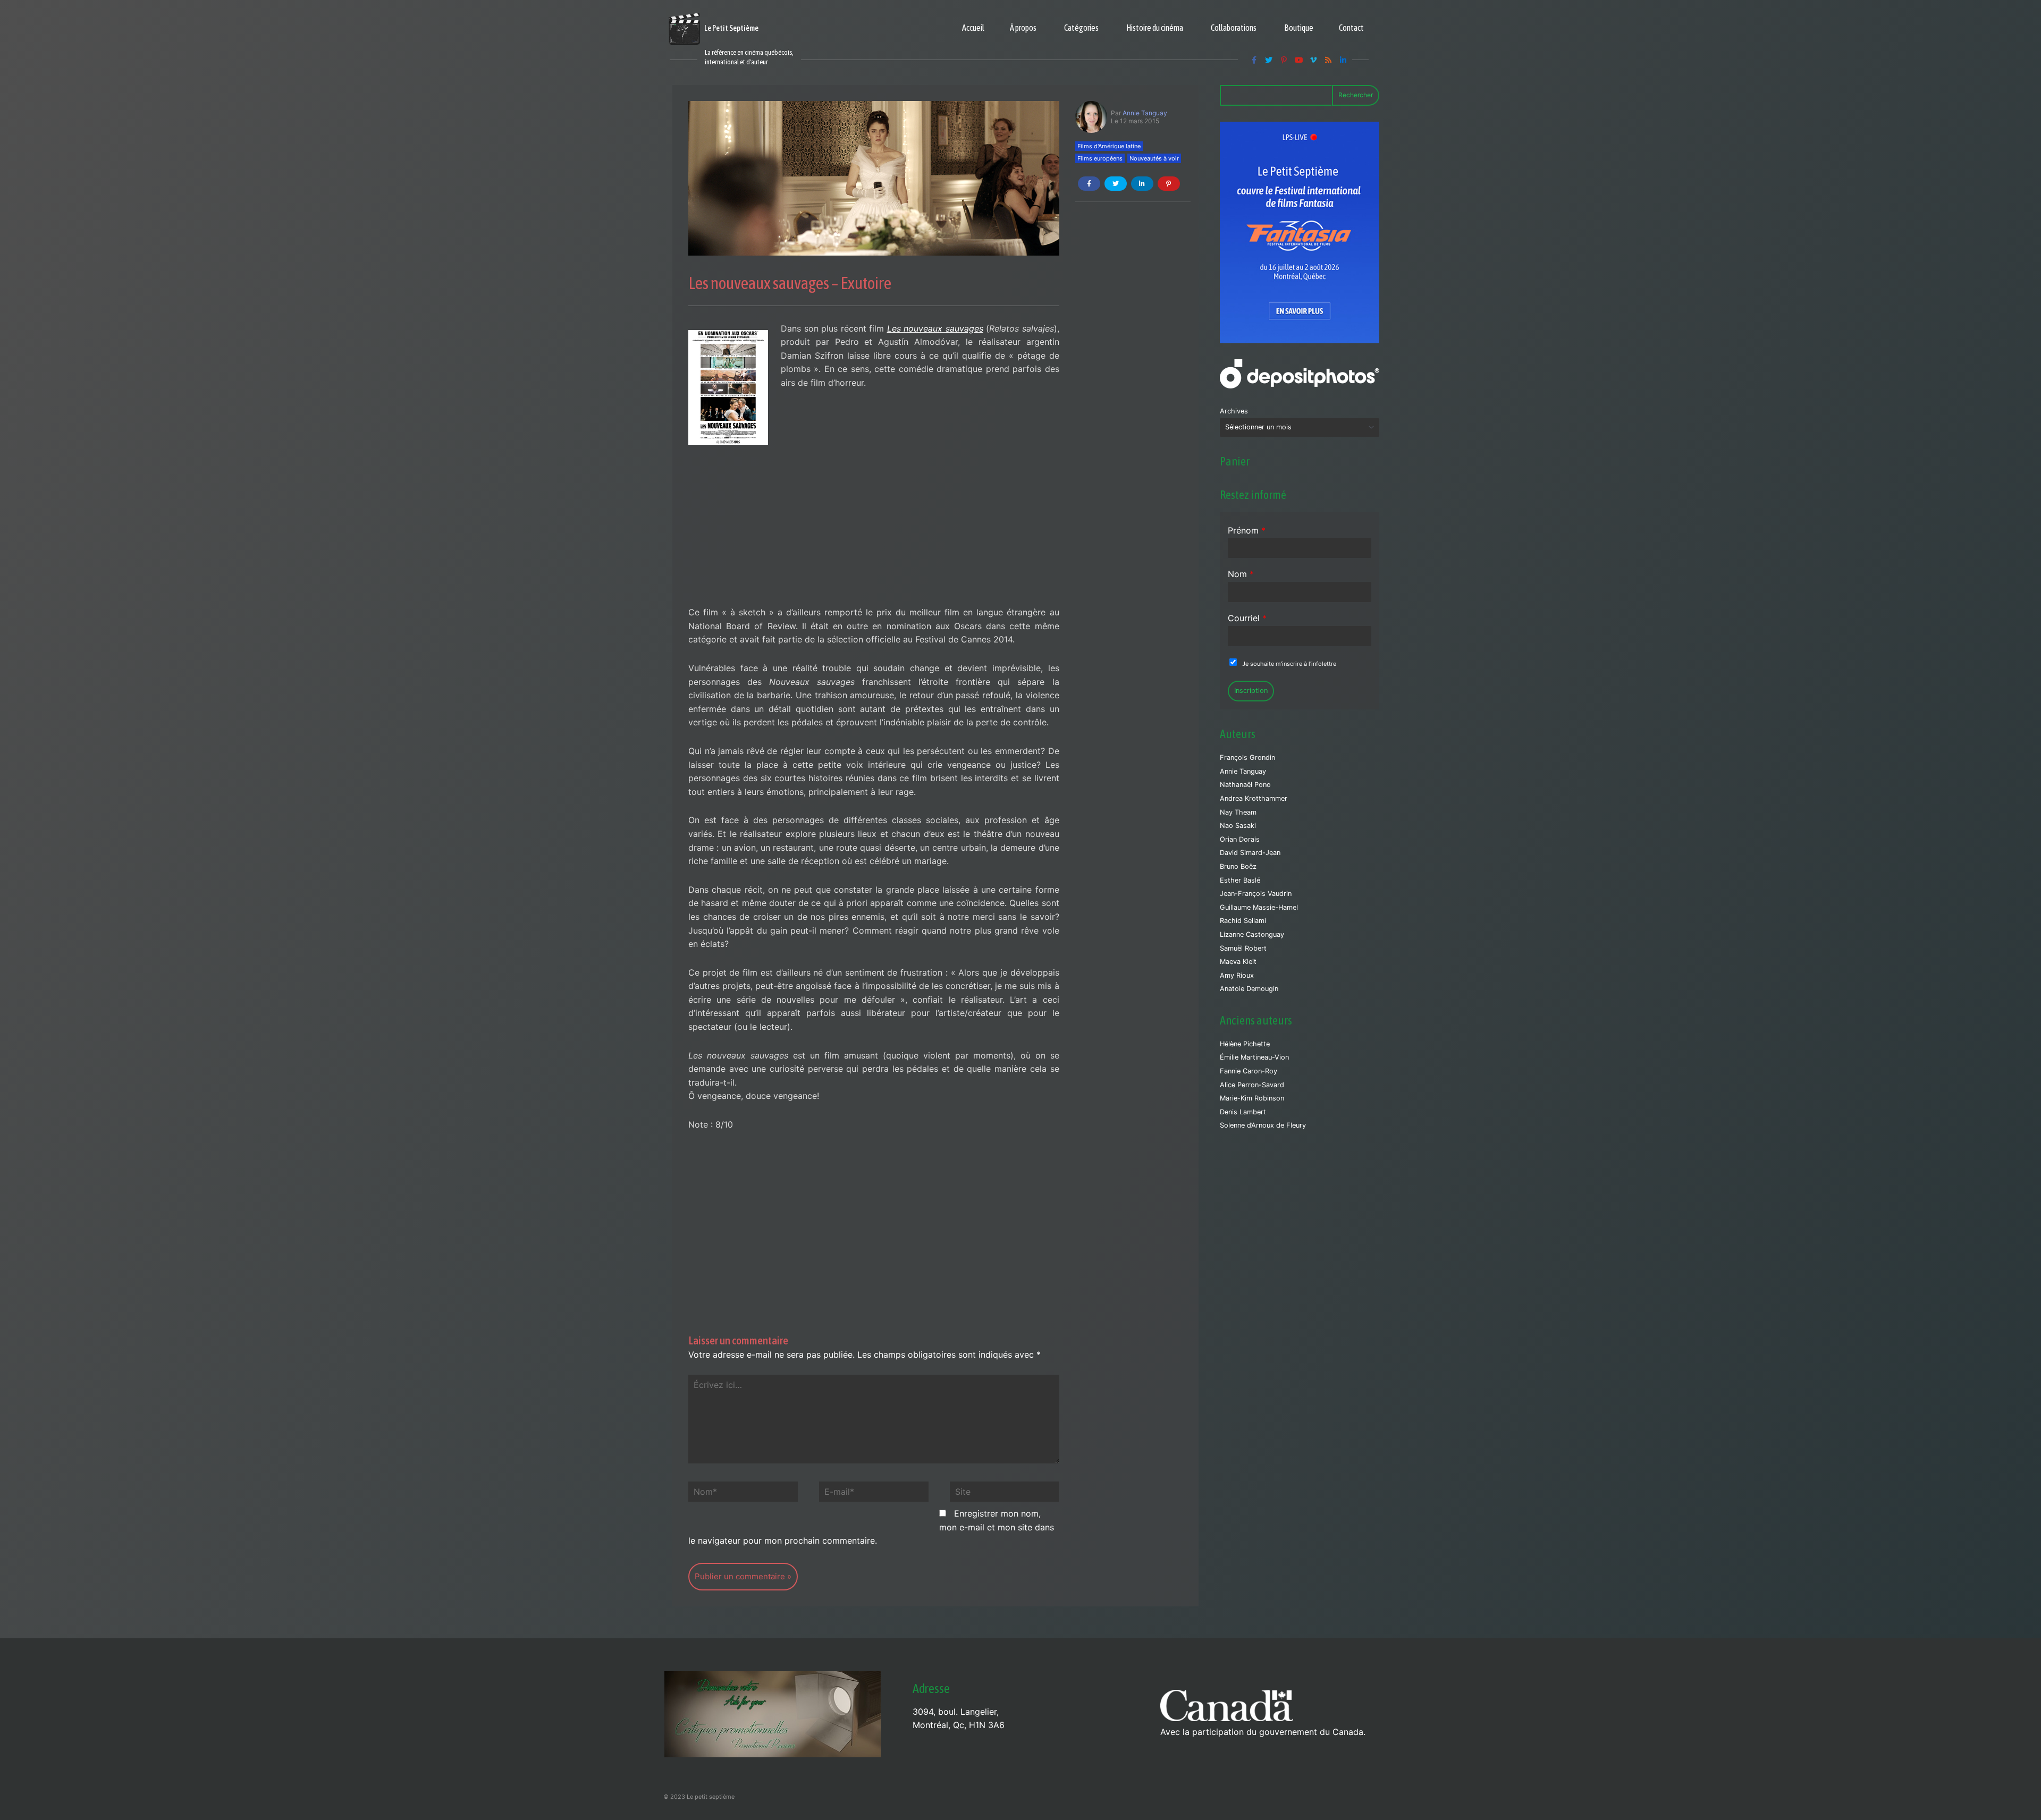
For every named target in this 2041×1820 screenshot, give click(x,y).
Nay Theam (1238, 812)
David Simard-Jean (1250, 853)
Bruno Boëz (1238, 866)
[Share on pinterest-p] (1169, 184)
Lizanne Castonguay (1252, 934)
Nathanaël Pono (1245, 785)
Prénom (1247, 530)
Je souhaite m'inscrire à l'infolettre (1289, 664)
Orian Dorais (1240, 839)
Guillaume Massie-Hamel (1259, 907)
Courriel (1247, 618)
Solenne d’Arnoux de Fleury (1263, 1125)
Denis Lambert (1243, 1112)
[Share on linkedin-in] (1142, 184)
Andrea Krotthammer (1254, 798)
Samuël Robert (1243, 948)
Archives (1234, 411)
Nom (1241, 574)
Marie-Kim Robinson (1252, 1098)
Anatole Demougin (1249, 989)
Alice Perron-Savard (1252, 1085)
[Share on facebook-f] (1089, 184)
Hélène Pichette (1245, 1044)
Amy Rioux (1237, 975)
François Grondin (1247, 757)
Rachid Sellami (1243, 921)
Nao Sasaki (1238, 826)
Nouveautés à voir (1154, 158)
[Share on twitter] (1116, 184)
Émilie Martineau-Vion (1254, 1057)
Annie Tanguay (1145, 113)
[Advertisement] (874, 527)
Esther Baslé (1240, 880)
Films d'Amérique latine (1109, 146)
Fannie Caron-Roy (1249, 1071)
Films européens (1100, 158)
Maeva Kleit (1238, 962)
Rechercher (1356, 95)
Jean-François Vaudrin (1256, 894)
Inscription (1251, 691)
